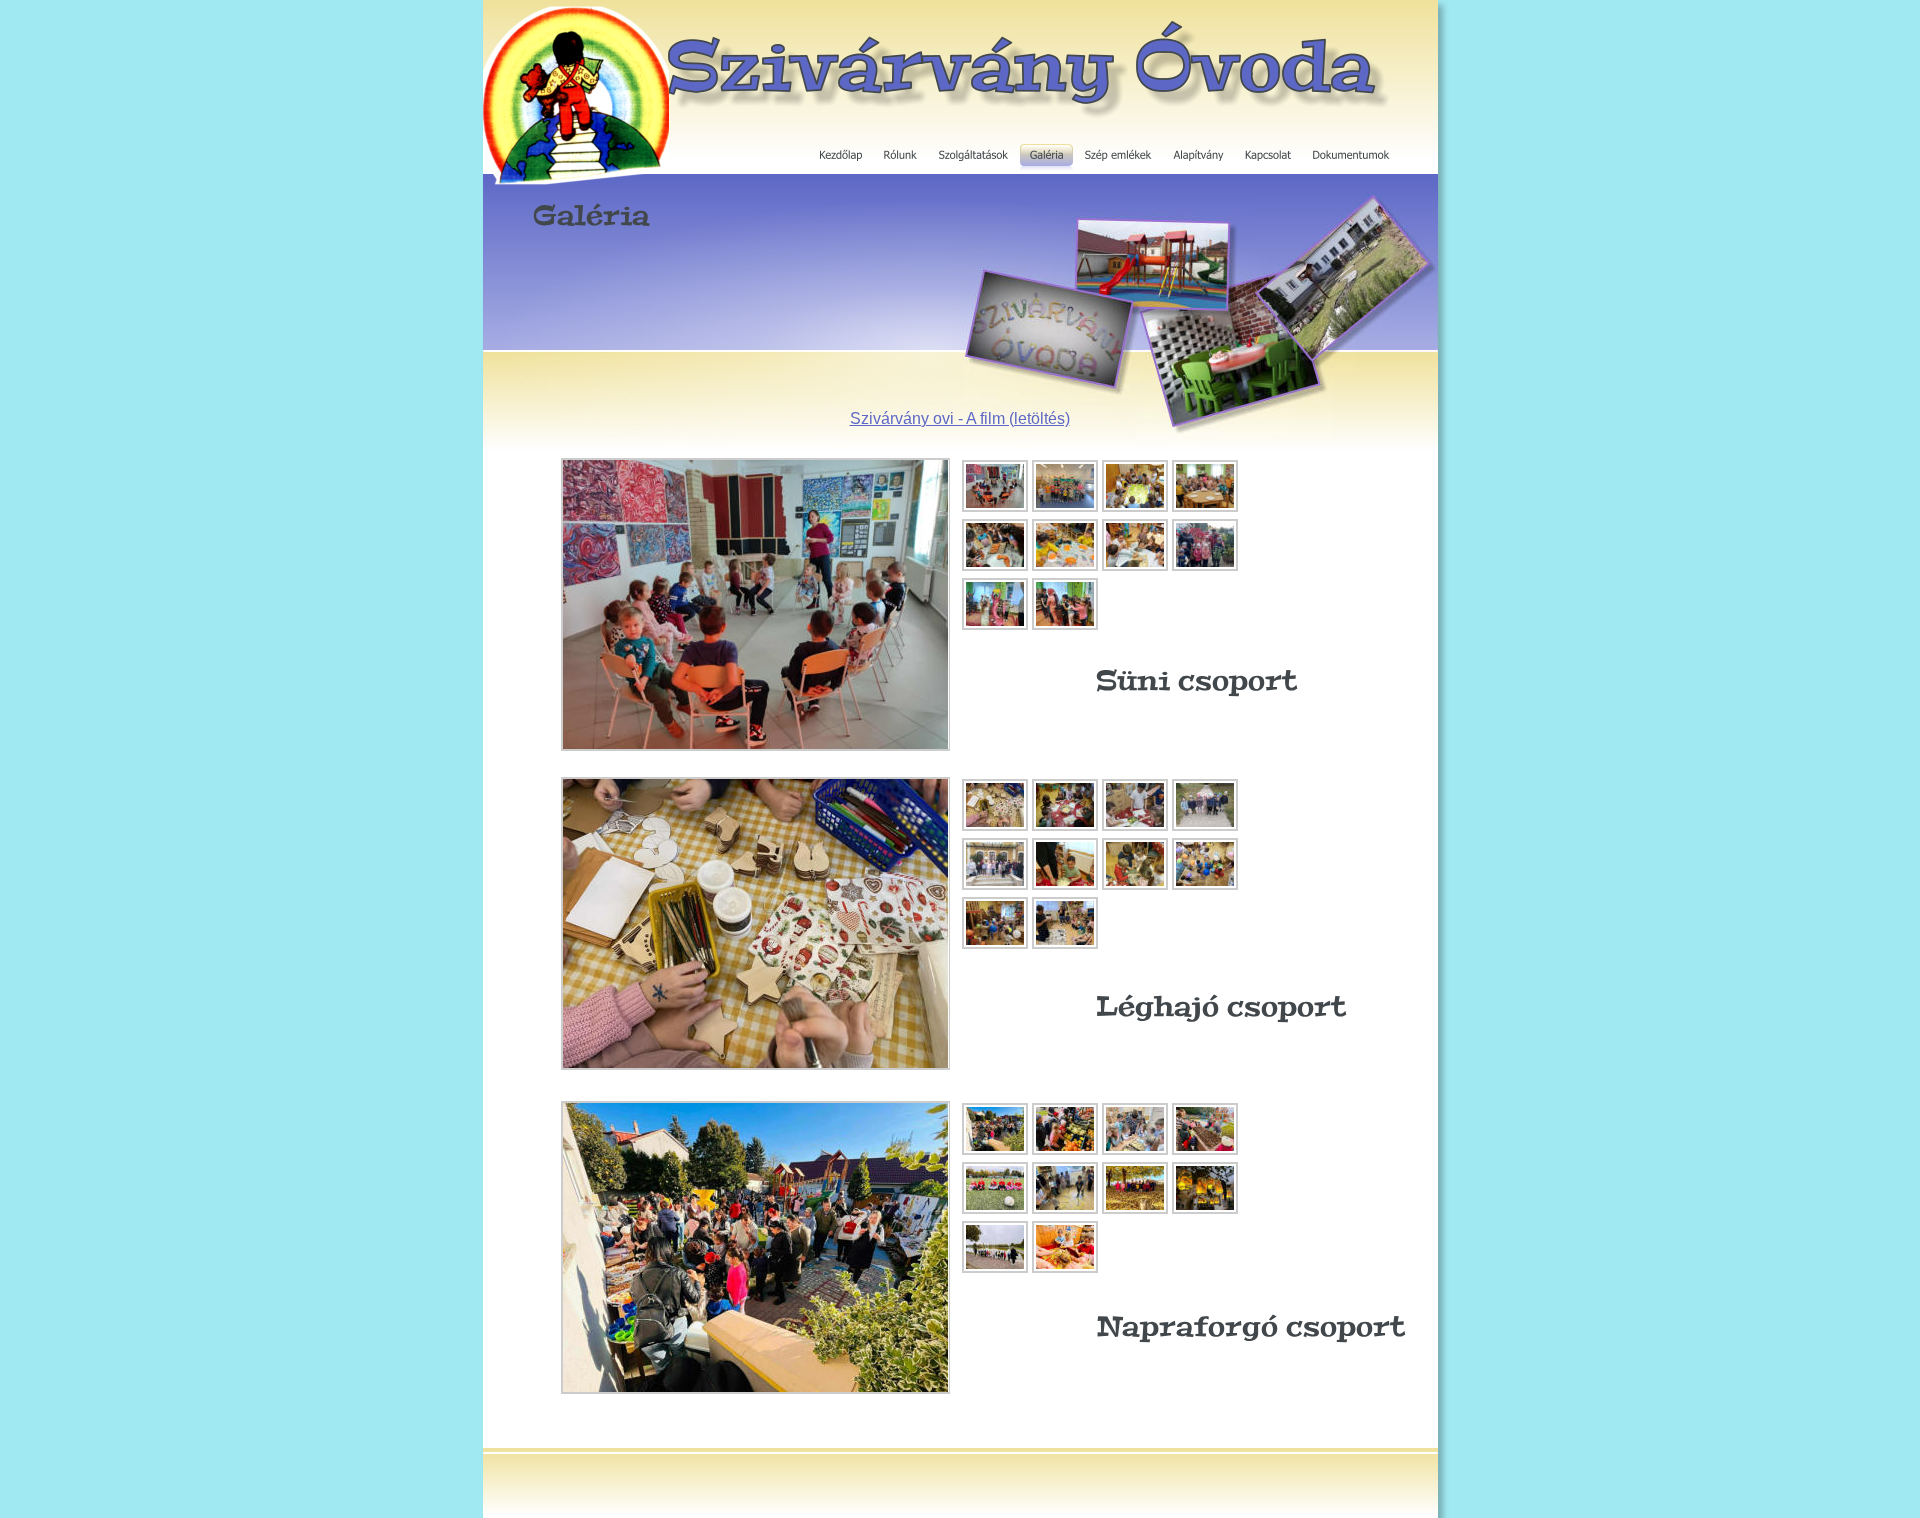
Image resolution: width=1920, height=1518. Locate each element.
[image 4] (1205, 509)
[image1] (995, 509)
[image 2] (1065, 509)
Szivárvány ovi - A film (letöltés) (960, 418)
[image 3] (1135, 509)
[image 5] (995, 568)
